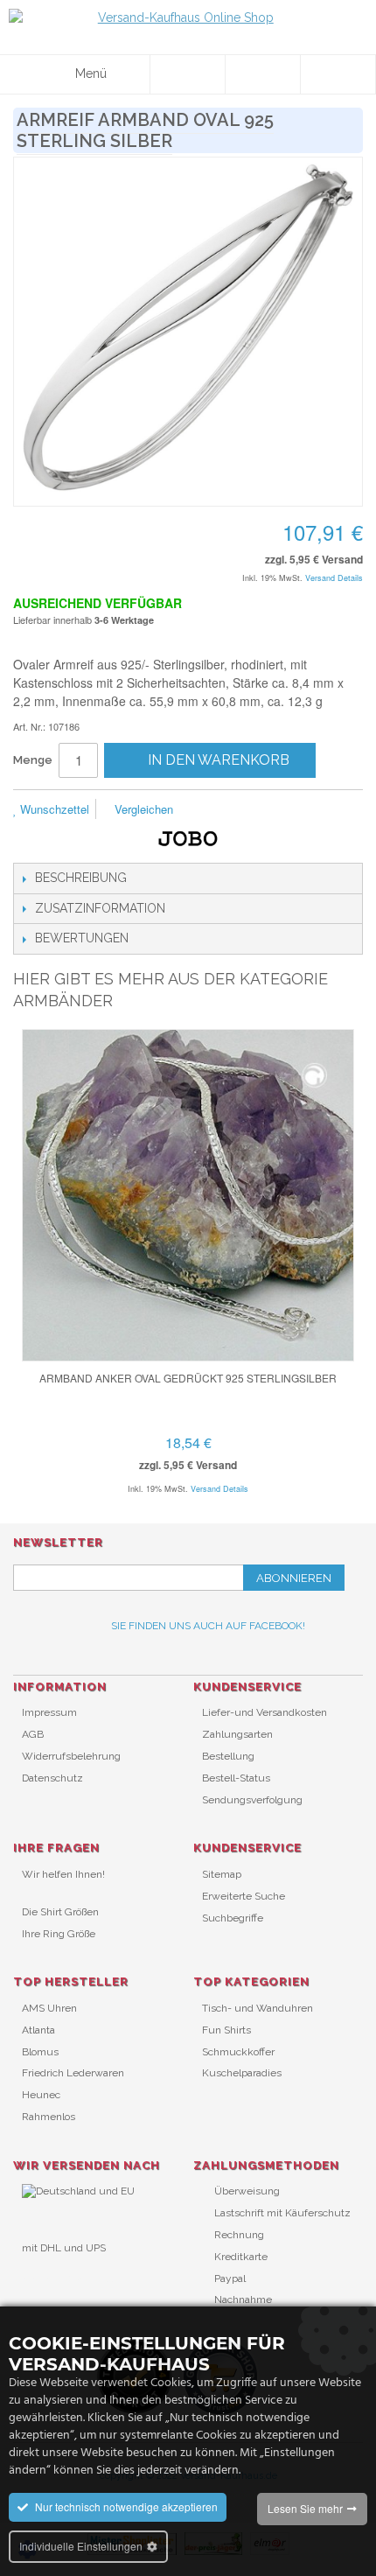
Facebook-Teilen (245, 810)
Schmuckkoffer (238, 2052)
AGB (33, 1734)
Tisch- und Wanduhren (258, 2008)
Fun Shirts (226, 2030)
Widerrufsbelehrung (71, 1756)
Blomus (40, 2052)
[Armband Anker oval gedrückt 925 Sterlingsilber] (188, 1195)
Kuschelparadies (242, 2073)
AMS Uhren (49, 2008)
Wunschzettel (53, 809)
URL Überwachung (68, 2277)
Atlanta (38, 2030)
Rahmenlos (49, 2117)
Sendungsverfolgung (252, 1800)
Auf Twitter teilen (280, 810)
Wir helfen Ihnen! (63, 1874)
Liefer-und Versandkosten (265, 1712)
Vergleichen (142, 809)
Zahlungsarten (237, 1734)
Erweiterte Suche (244, 1896)
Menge (33, 760)
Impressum (49, 1712)
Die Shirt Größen (60, 1912)
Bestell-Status (236, 1778)
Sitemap (222, 1874)
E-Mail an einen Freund (210, 810)
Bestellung (228, 1756)
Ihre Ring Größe (59, 1934)
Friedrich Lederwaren (73, 2073)
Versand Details (334, 578)
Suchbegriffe (233, 1918)
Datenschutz (52, 1778)
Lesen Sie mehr (305, 2508)
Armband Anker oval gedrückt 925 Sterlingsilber (188, 1378)
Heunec (41, 2095)
